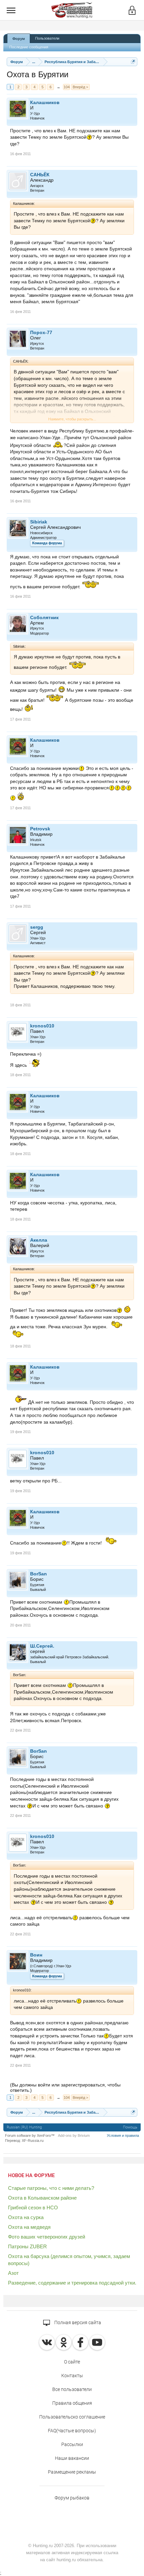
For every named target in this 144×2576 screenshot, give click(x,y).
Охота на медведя (29, 2227)
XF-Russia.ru (33, 2141)
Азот (13, 2273)
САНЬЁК (40, 175)
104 (67, 87)
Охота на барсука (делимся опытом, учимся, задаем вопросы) (69, 2260)
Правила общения (72, 2403)
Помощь (130, 2127)
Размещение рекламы (72, 2472)
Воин (36, 1955)
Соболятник (44, 617)
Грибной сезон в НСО (33, 2207)
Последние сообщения (29, 47)
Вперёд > (80, 87)
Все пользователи (72, 2389)
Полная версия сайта (77, 2322)
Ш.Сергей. (42, 1646)
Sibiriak (39, 522)
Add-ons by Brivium (74, 2135)
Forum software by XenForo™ (30, 2135)
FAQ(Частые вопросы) (72, 2431)
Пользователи (47, 38)
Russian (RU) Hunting (24, 2127)
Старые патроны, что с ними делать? (51, 2188)
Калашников (45, 102)
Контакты (72, 2376)
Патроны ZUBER (27, 2246)
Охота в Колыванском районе (42, 2198)
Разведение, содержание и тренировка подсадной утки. (72, 2283)
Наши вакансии (72, 2458)
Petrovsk (40, 829)
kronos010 (42, 1026)
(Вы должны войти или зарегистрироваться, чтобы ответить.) (65, 2087)
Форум (19, 39)
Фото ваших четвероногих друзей (47, 2237)
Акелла (39, 1240)
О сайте (72, 2362)
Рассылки (72, 2444)
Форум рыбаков (72, 2498)
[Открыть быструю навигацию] (133, 62)
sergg (37, 927)
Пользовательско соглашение (72, 2417)
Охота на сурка (26, 2217)
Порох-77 (41, 332)
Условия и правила (123, 2135)
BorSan (39, 1574)
